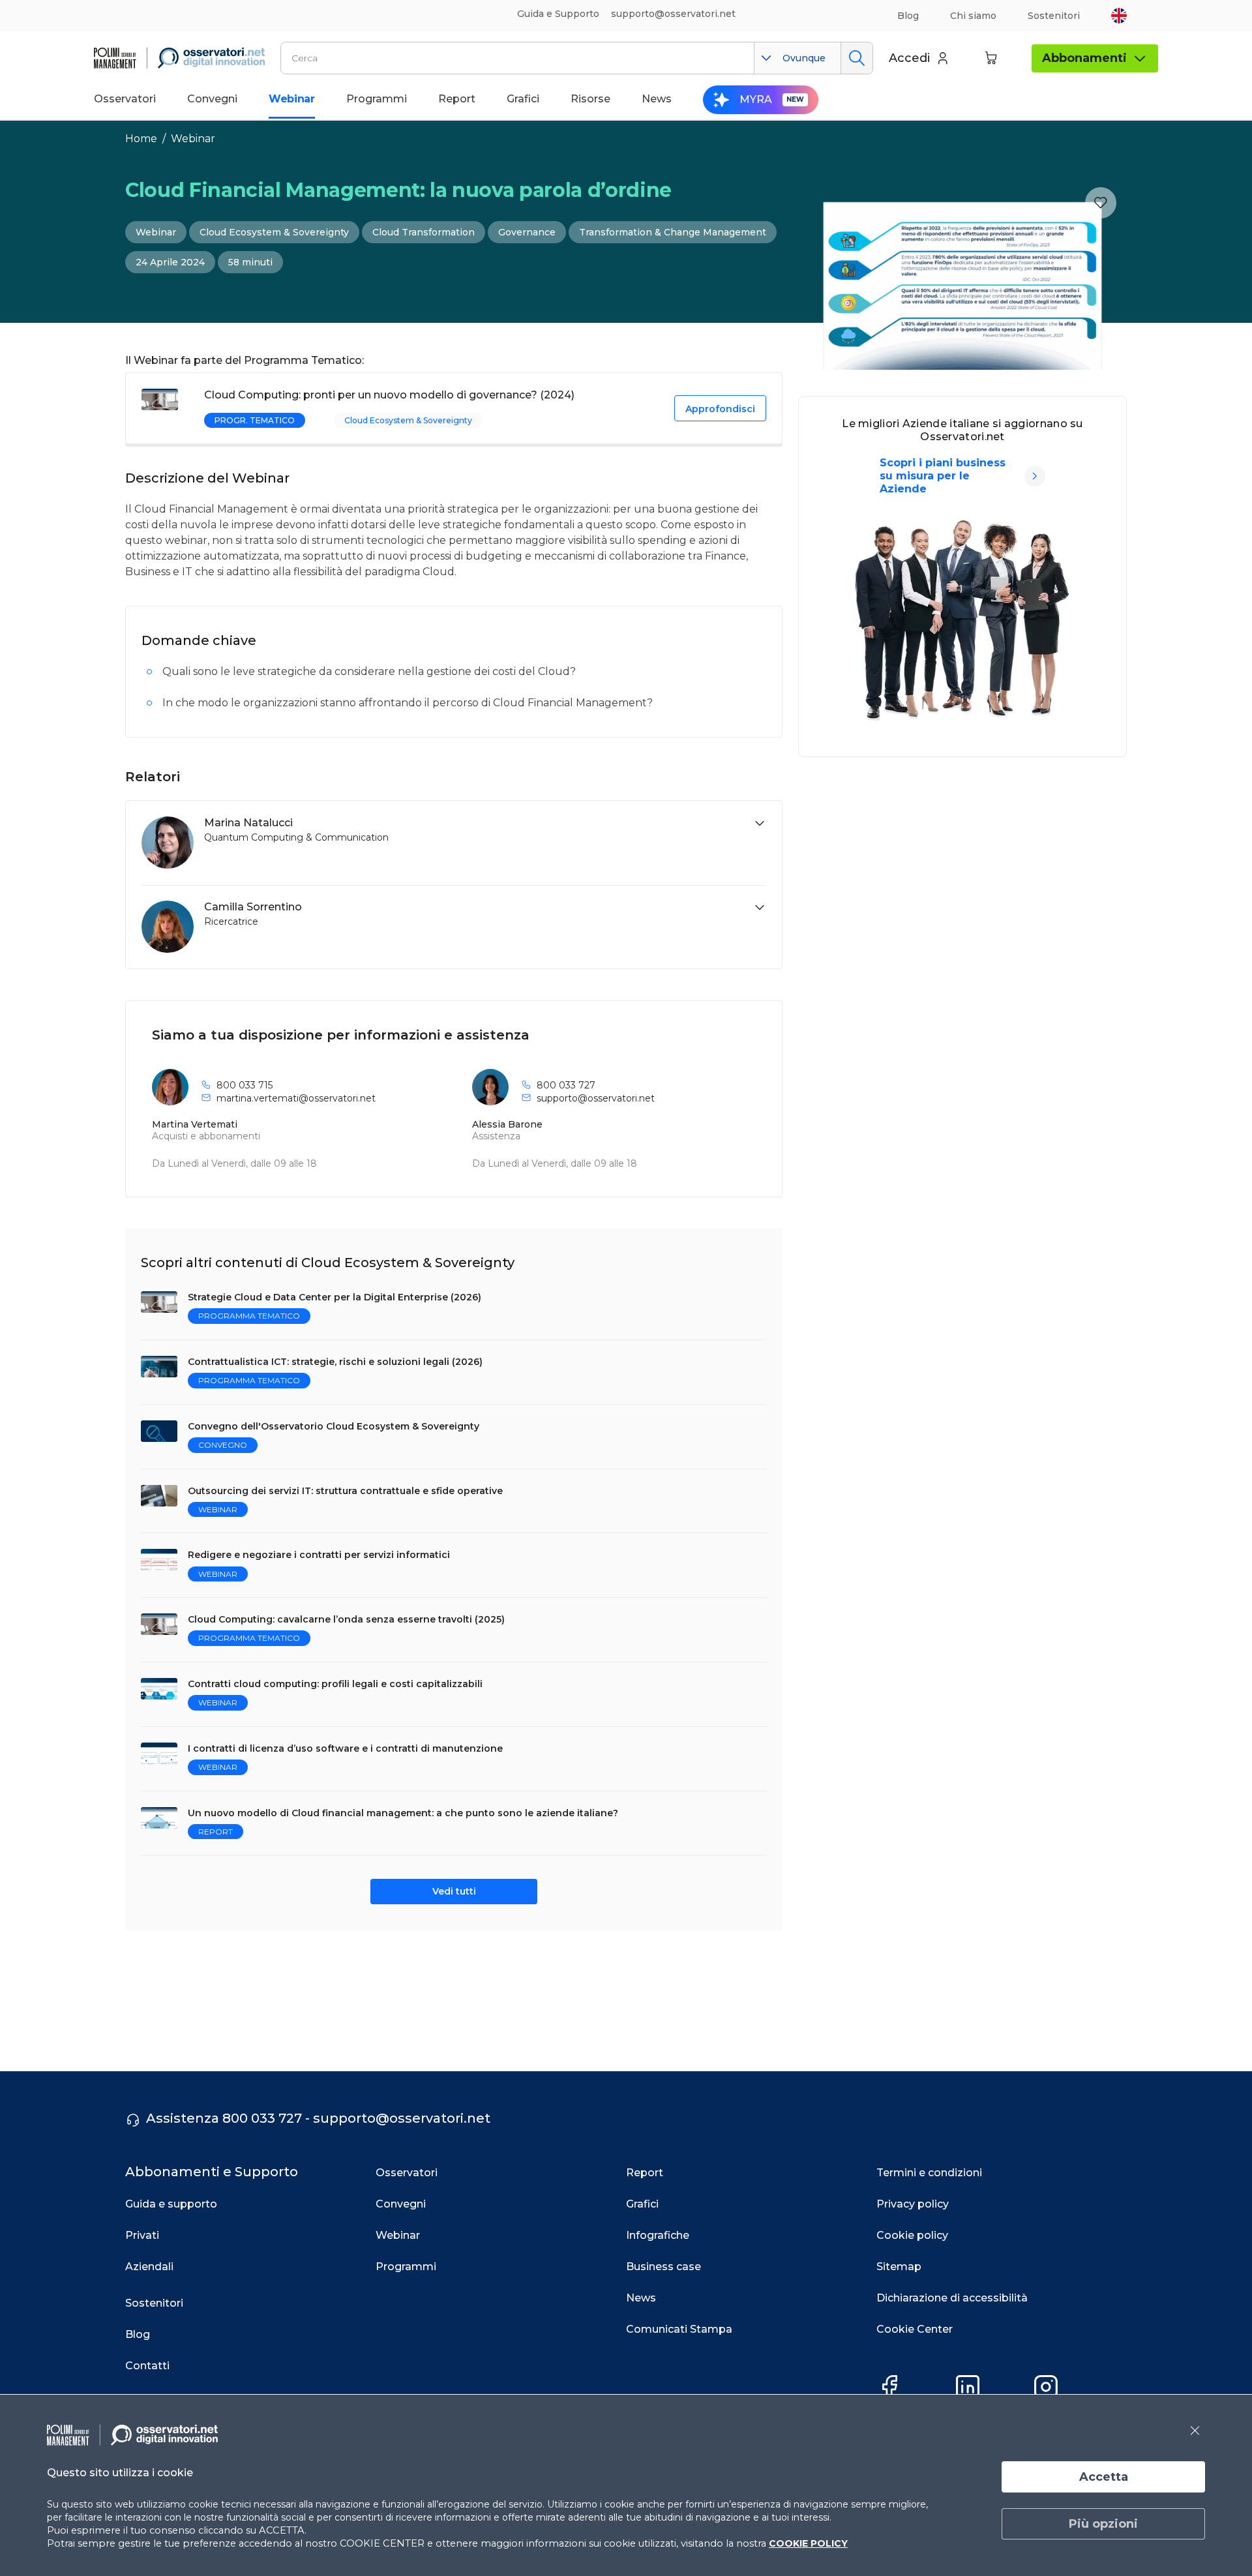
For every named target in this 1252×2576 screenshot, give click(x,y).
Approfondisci (720, 409)
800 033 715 (245, 1085)
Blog (908, 16)
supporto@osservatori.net (596, 1098)
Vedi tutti (454, 1891)
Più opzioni (1103, 2524)
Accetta (1104, 2477)
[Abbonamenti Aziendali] (1035, 476)
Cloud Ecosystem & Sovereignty (274, 232)
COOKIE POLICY (808, 2543)
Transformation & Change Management (673, 232)
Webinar (193, 139)
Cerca (857, 58)
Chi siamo (973, 16)
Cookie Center (915, 2329)
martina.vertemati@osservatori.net (296, 1098)
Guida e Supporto (558, 14)
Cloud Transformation (424, 232)
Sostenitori (1054, 16)
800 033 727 (566, 1085)
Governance (527, 232)
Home (141, 139)
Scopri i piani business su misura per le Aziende (943, 476)
